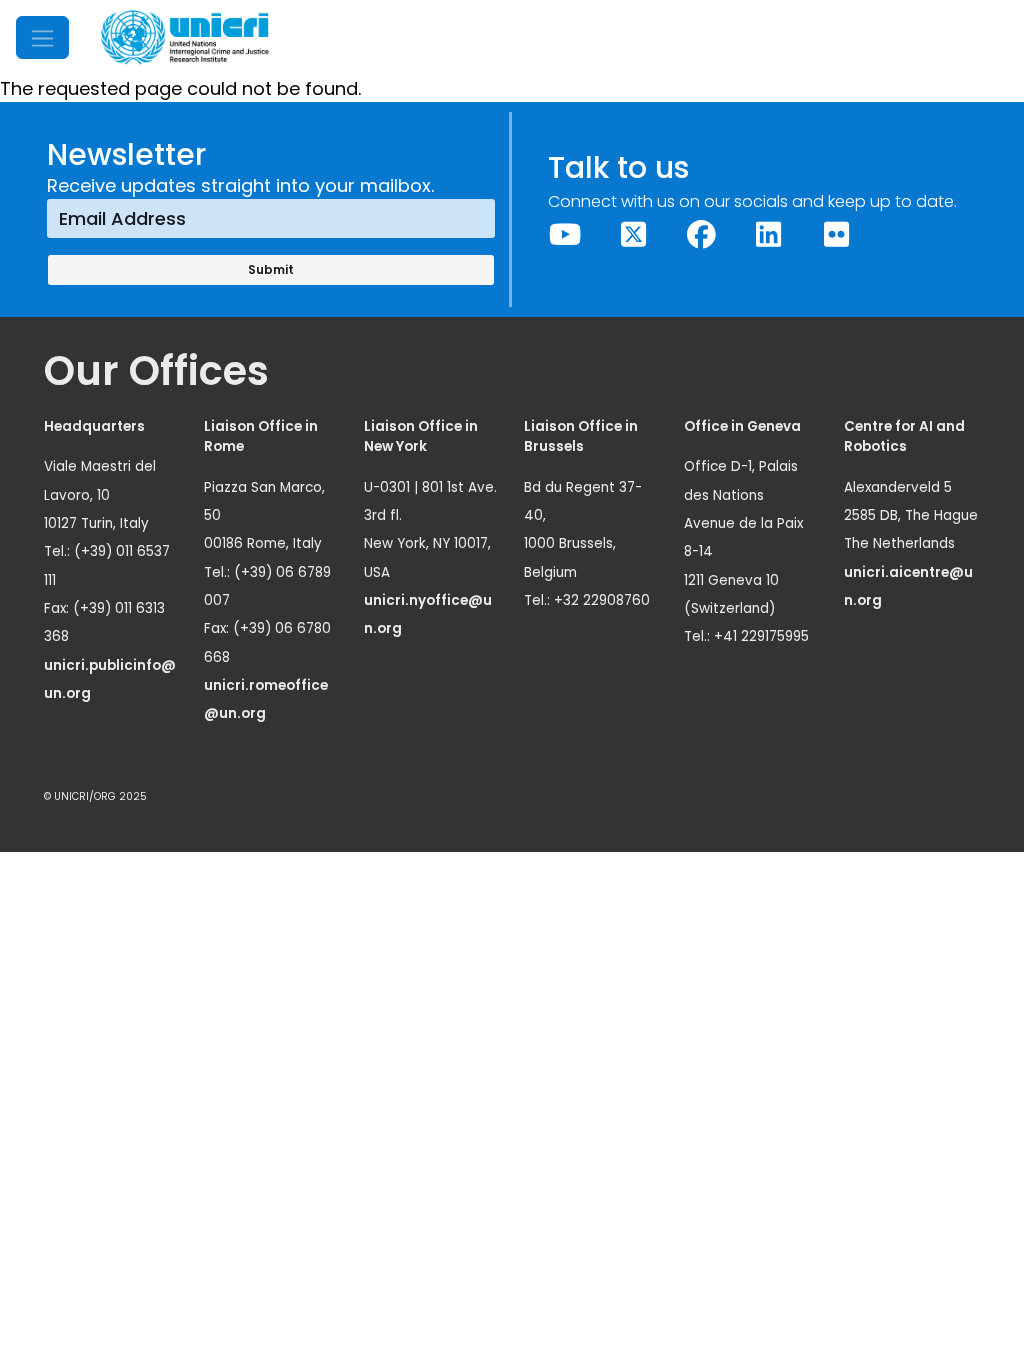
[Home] (185, 37)
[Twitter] (633, 235)
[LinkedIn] (769, 235)
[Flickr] (837, 235)
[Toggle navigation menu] (42, 37)
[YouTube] (566, 235)
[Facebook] (701, 235)
